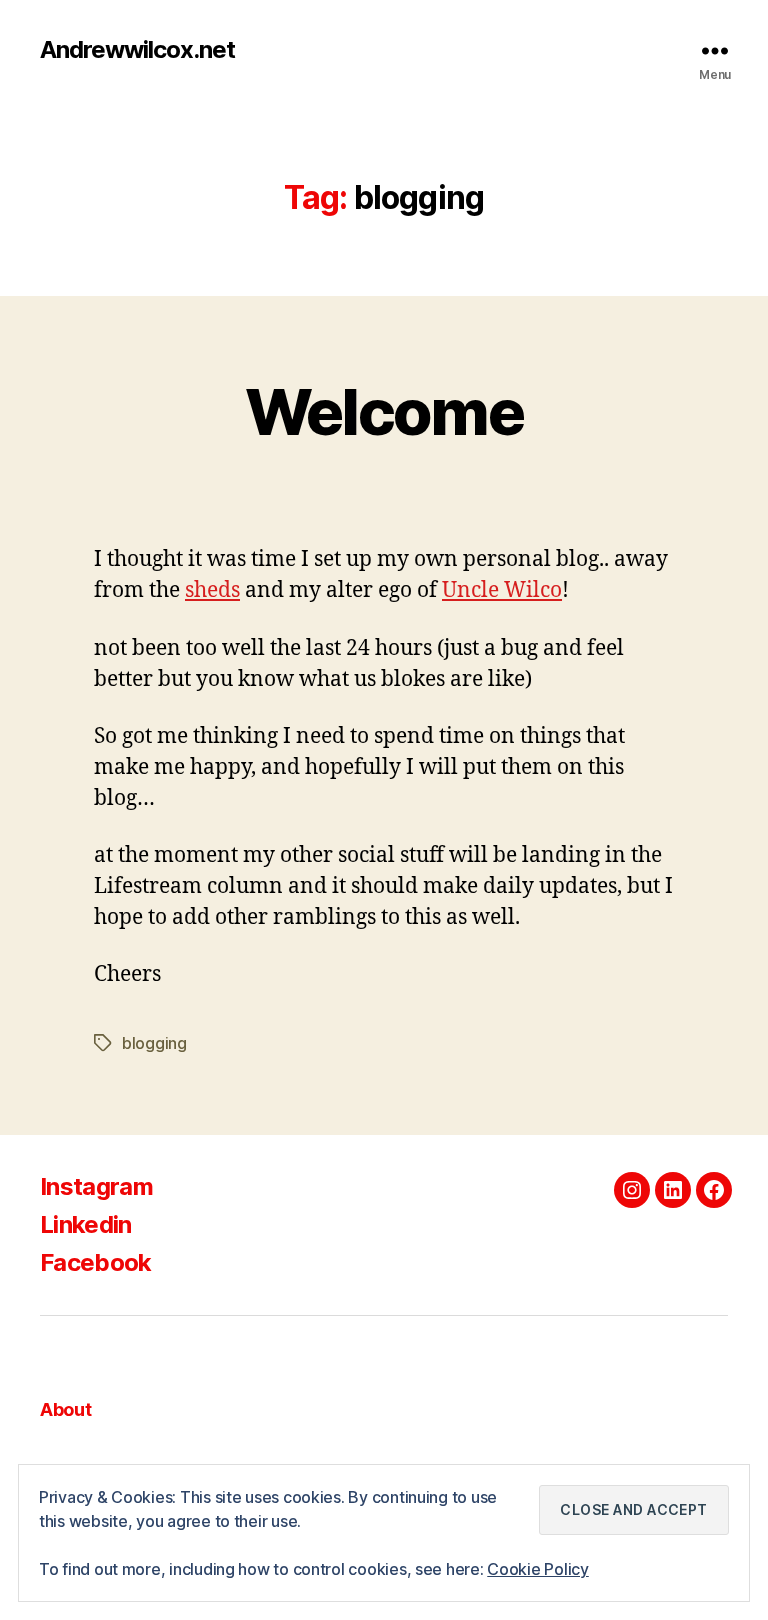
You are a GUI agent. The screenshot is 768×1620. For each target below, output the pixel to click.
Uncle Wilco (502, 590)
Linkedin (86, 1224)
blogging (154, 1043)
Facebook (96, 1262)
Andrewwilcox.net (137, 50)
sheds (212, 590)
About (66, 1409)
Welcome (384, 411)
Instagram (96, 1186)
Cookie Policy (538, 1569)
